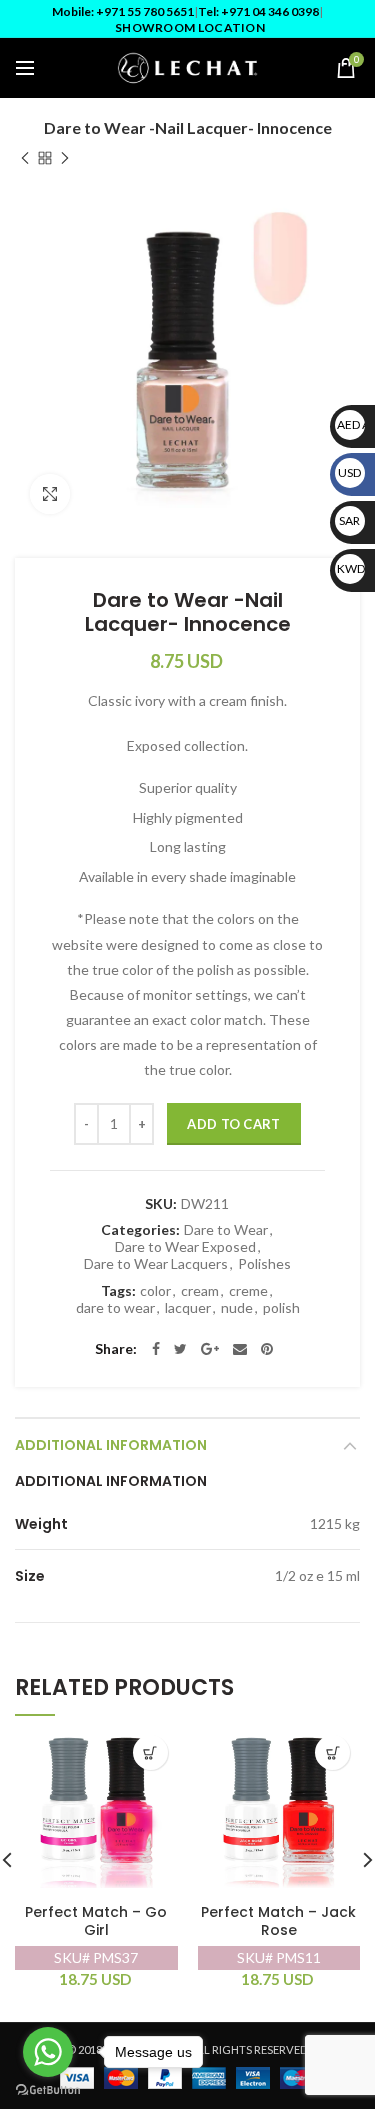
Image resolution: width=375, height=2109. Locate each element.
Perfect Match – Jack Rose (278, 1921)
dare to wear (115, 1308)
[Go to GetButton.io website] (48, 2089)
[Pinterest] (267, 1349)
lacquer (188, 1308)
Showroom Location (190, 27)
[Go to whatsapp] (48, 2052)
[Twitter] (180, 1349)
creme (248, 1291)
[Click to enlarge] (50, 494)
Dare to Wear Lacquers (156, 1264)
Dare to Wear (226, 1230)
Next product (65, 158)
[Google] (210, 1349)
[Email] (240, 1349)
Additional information (111, 1445)
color (155, 1291)
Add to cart (233, 1124)
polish (281, 1308)
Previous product (25, 158)
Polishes (264, 1264)
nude (237, 1308)
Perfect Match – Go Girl (96, 1921)
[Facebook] (156, 1349)
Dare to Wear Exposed (185, 1247)
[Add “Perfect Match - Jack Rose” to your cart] (332, 1752)
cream (200, 1291)
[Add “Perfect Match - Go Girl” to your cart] (150, 1752)
